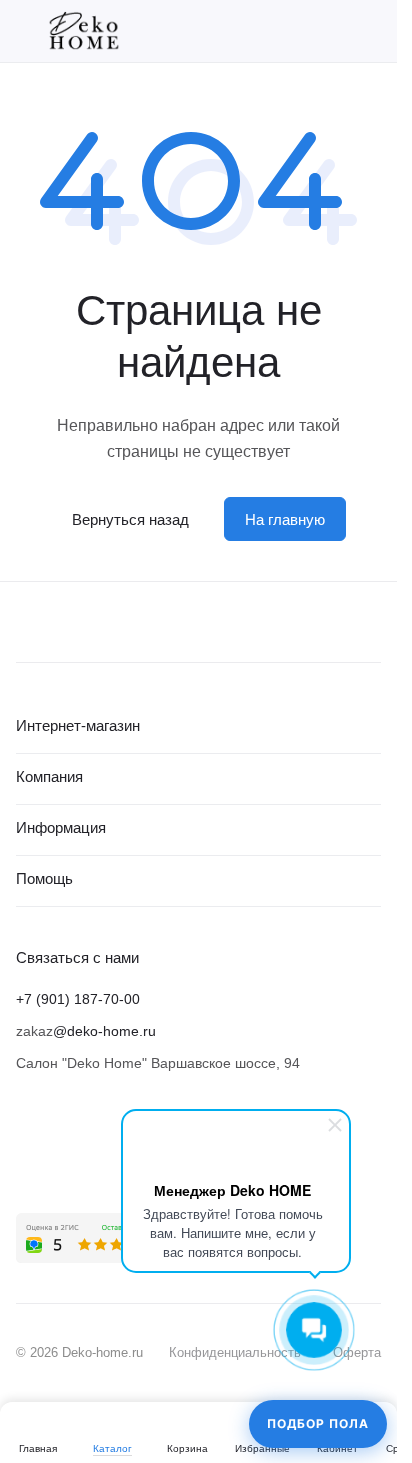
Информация (61, 827)
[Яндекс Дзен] (108, 1145)
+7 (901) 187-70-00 (78, 999)
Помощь (44, 878)
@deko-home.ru (104, 1031)
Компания (49, 776)
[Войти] (336, 31)
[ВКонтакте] (28, 1145)
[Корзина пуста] (371, 31)
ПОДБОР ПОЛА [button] (318, 1423)
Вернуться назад (130, 519)
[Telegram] (68, 1145)
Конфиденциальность (235, 1352)
